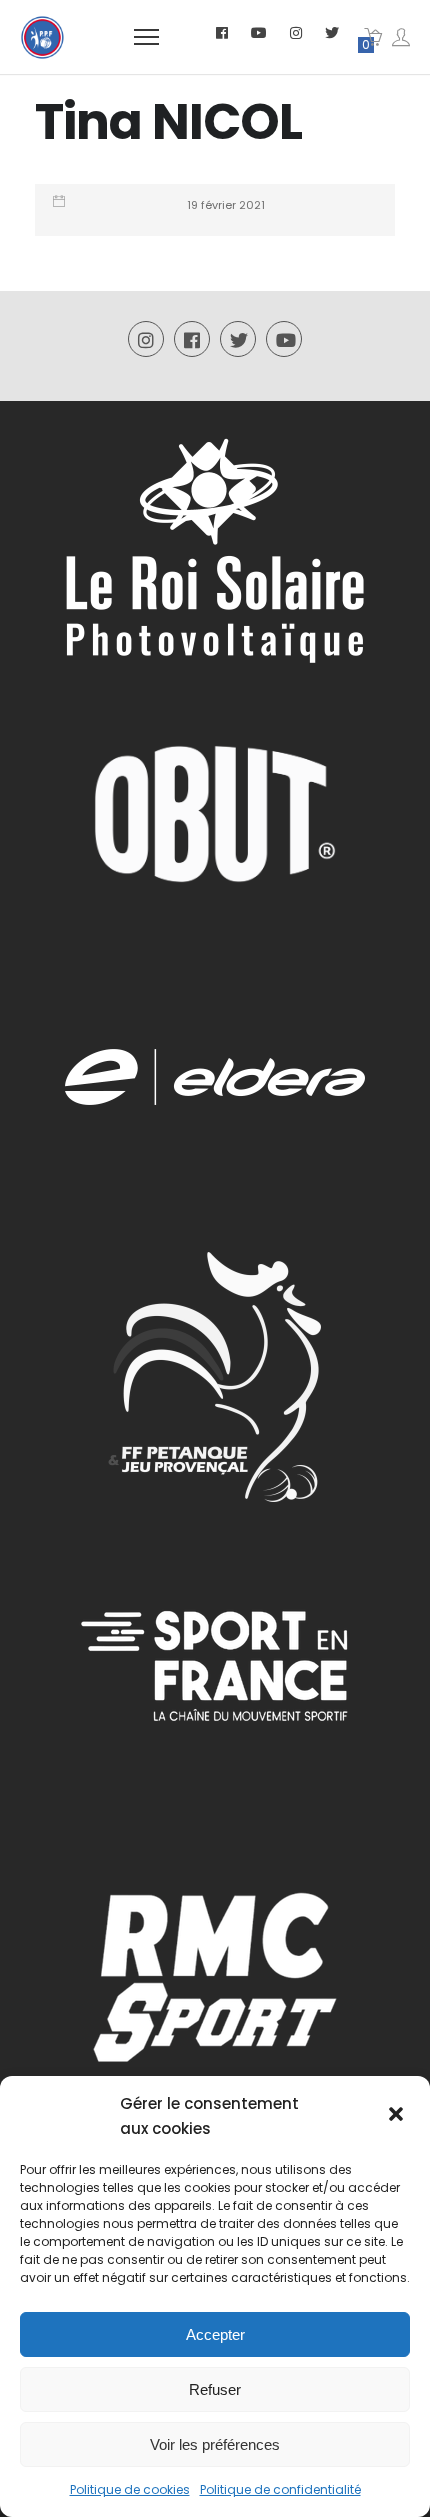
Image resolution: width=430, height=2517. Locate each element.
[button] (398, 2116)
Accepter (215, 2334)
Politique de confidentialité (280, 2489)
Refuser (215, 2389)
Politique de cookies (130, 2489)
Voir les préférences (215, 2444)
